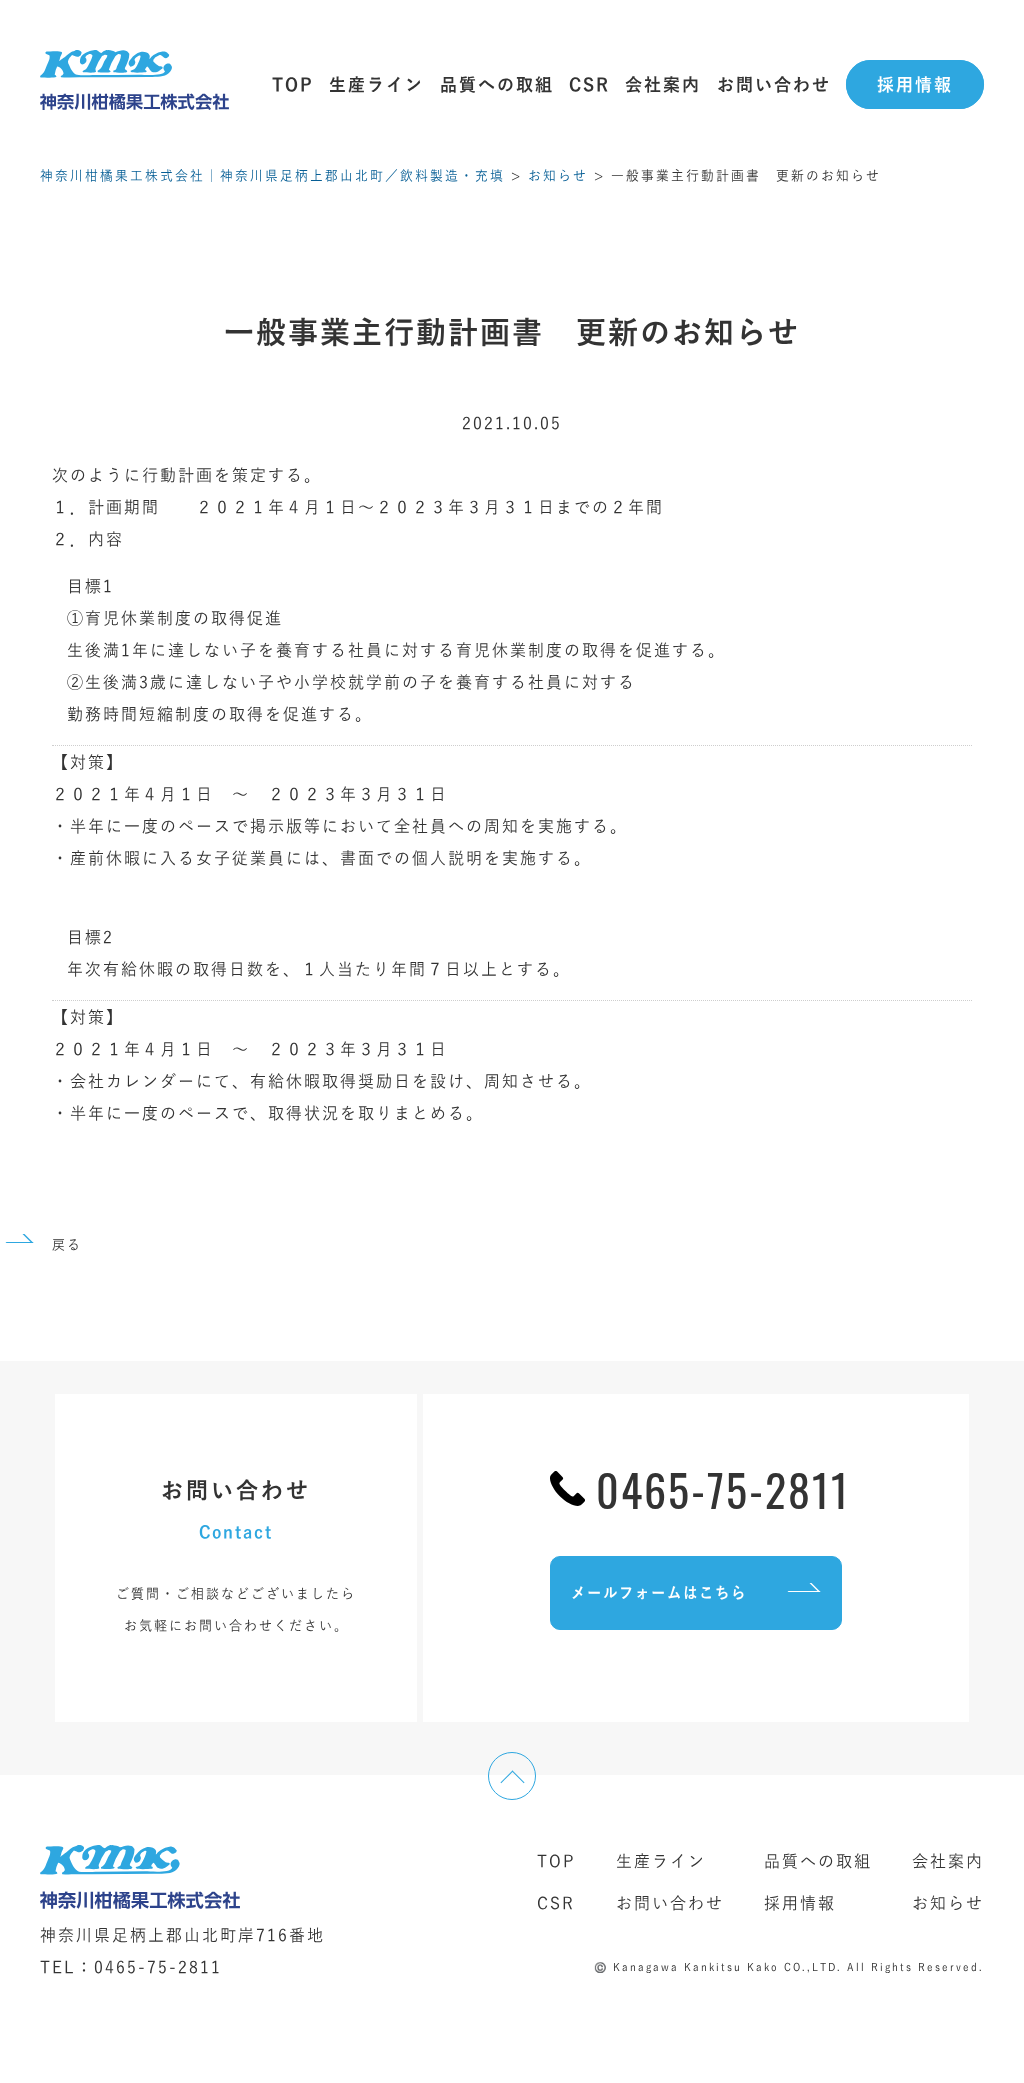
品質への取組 (497, 84)
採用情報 (915, 84)
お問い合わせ (774, 84)
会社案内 (663, 84)
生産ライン (376, 84)
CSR (589, 84)
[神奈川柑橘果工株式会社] (134, 85)
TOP (293, 84)
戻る (67, 1244)
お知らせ (948, 1903)
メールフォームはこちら (659, 1592)
